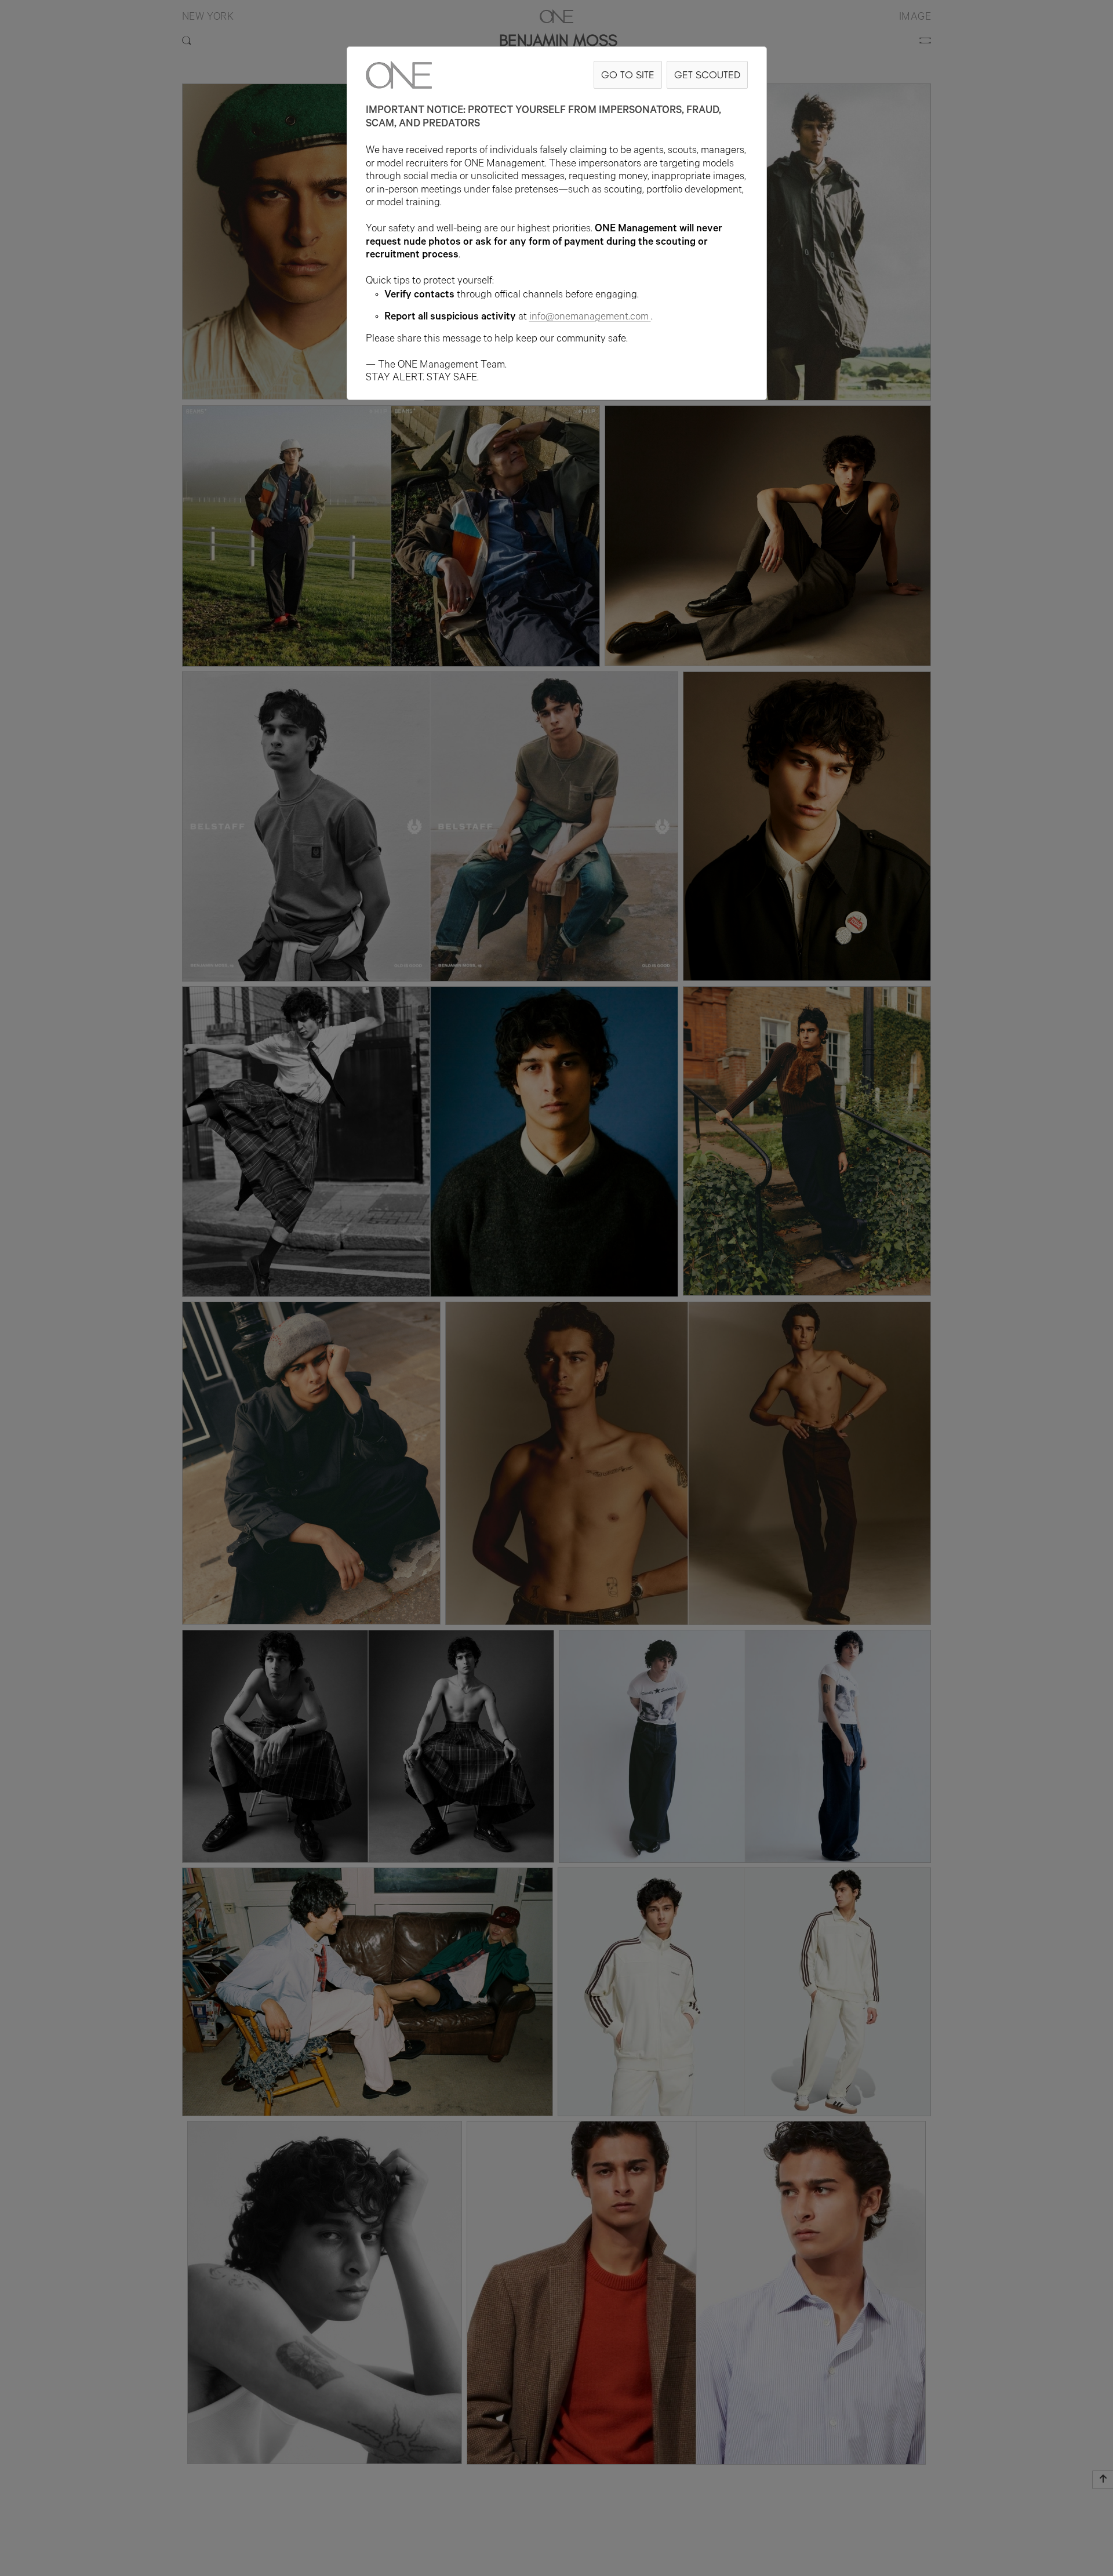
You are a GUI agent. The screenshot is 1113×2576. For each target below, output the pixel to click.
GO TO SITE (628, 75)
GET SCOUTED (707, 75)
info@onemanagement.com (589, 318)
